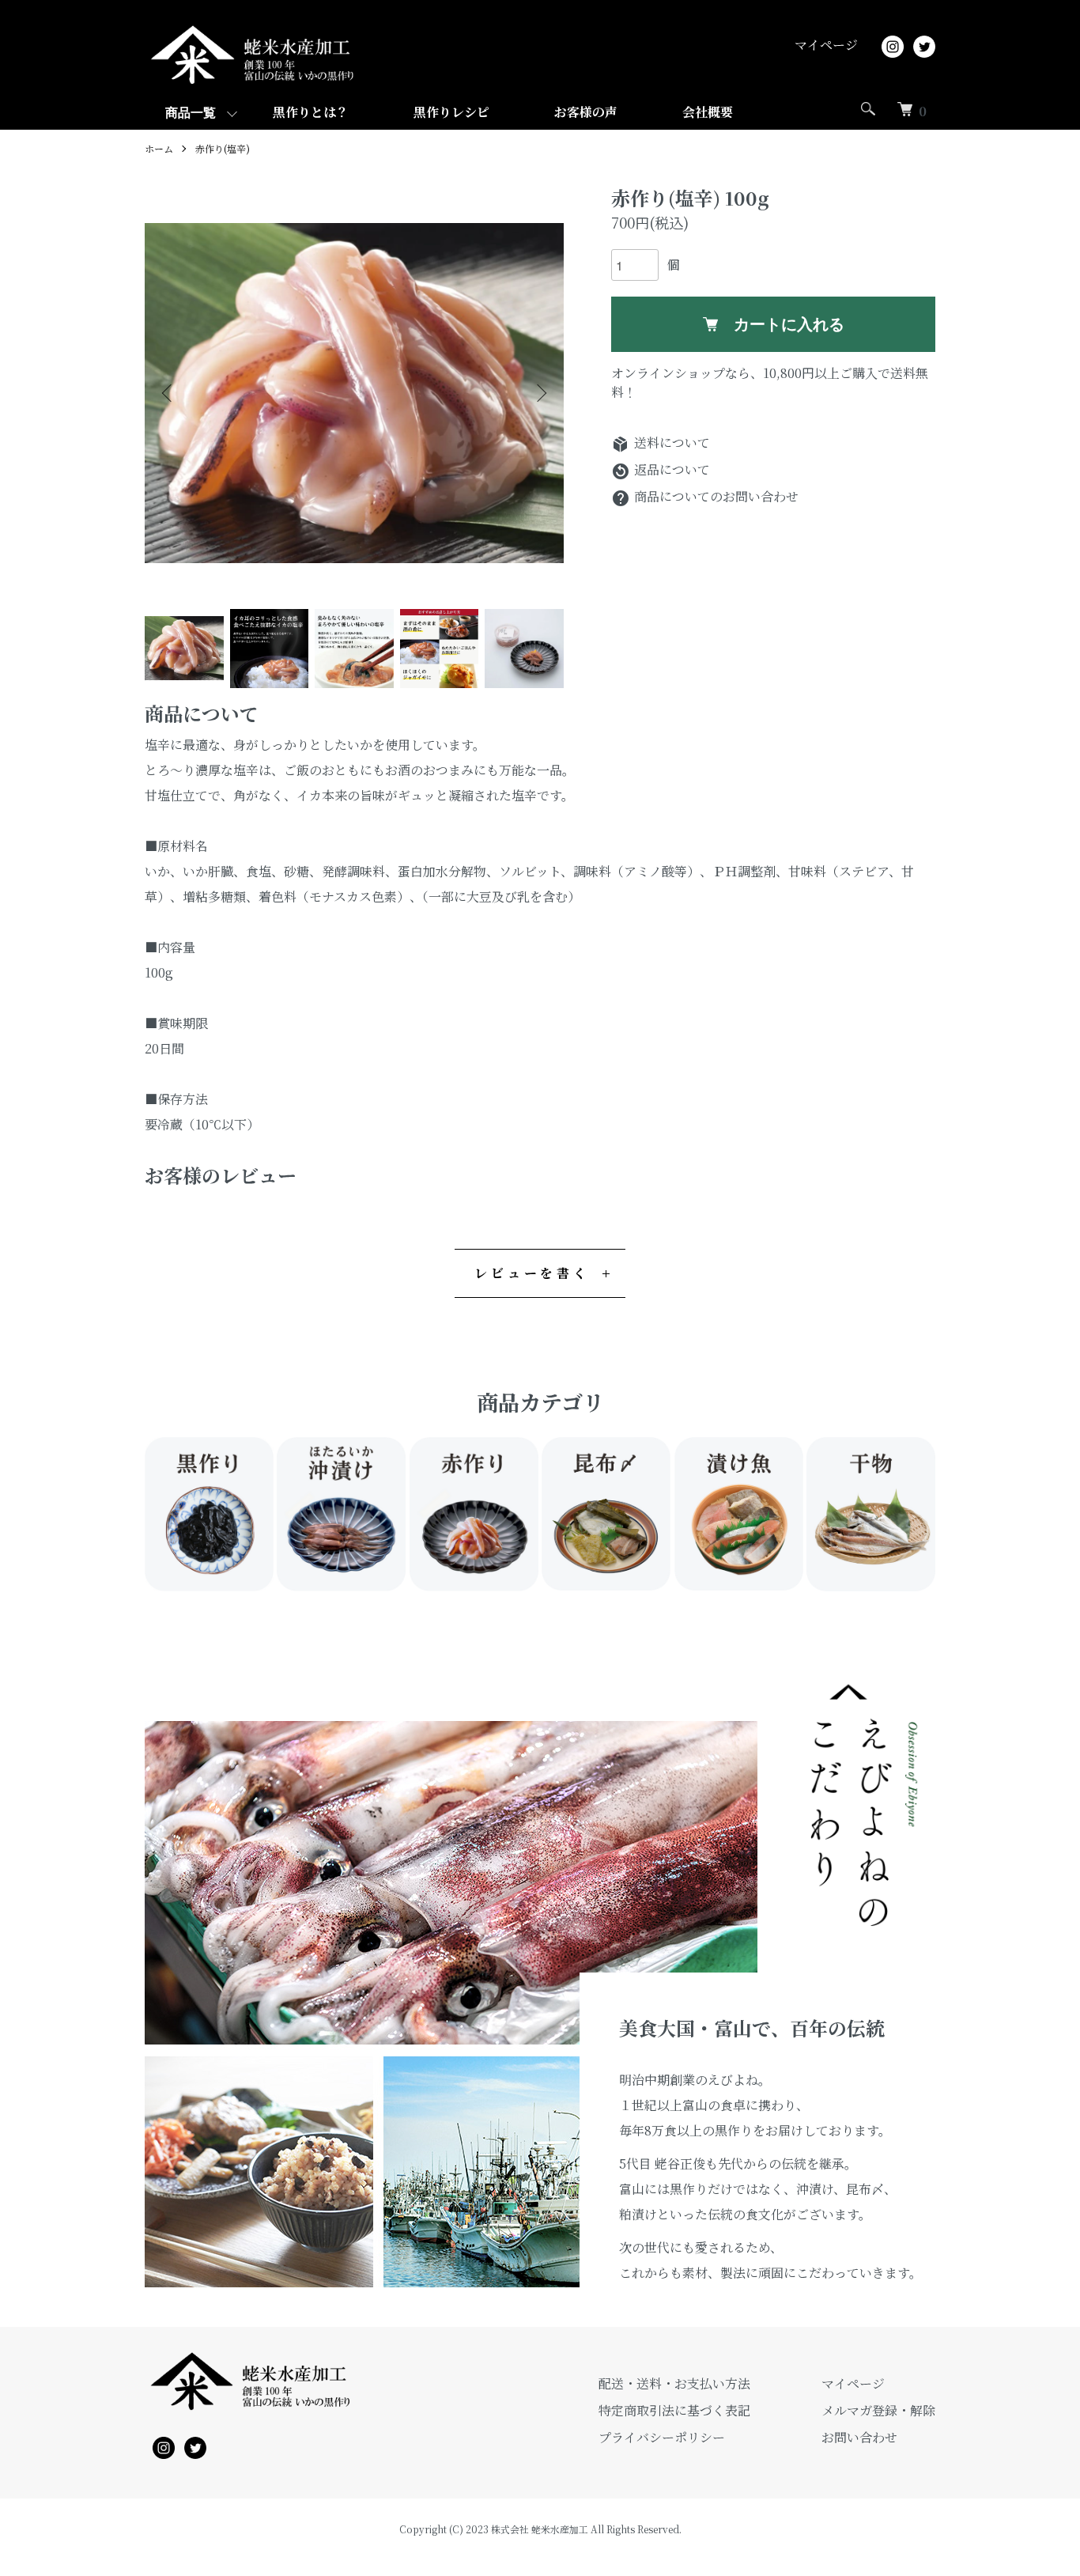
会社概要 (708, 112)
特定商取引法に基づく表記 (674, 2410)
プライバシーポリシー (662, 2437)
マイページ (826, 45)
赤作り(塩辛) (223, 148)
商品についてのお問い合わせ (705, 496)
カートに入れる (789, 324)
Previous (168, 393)
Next (540, 393)
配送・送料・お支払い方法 (674, 2383)
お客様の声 (586, 112)
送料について (661, 443)
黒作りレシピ (451, 112)
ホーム (159, 148)
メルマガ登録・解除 (878, 2410)
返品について (661, 469)
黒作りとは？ (311, 112)
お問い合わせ (859, 2437)
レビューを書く (532, 1273)
